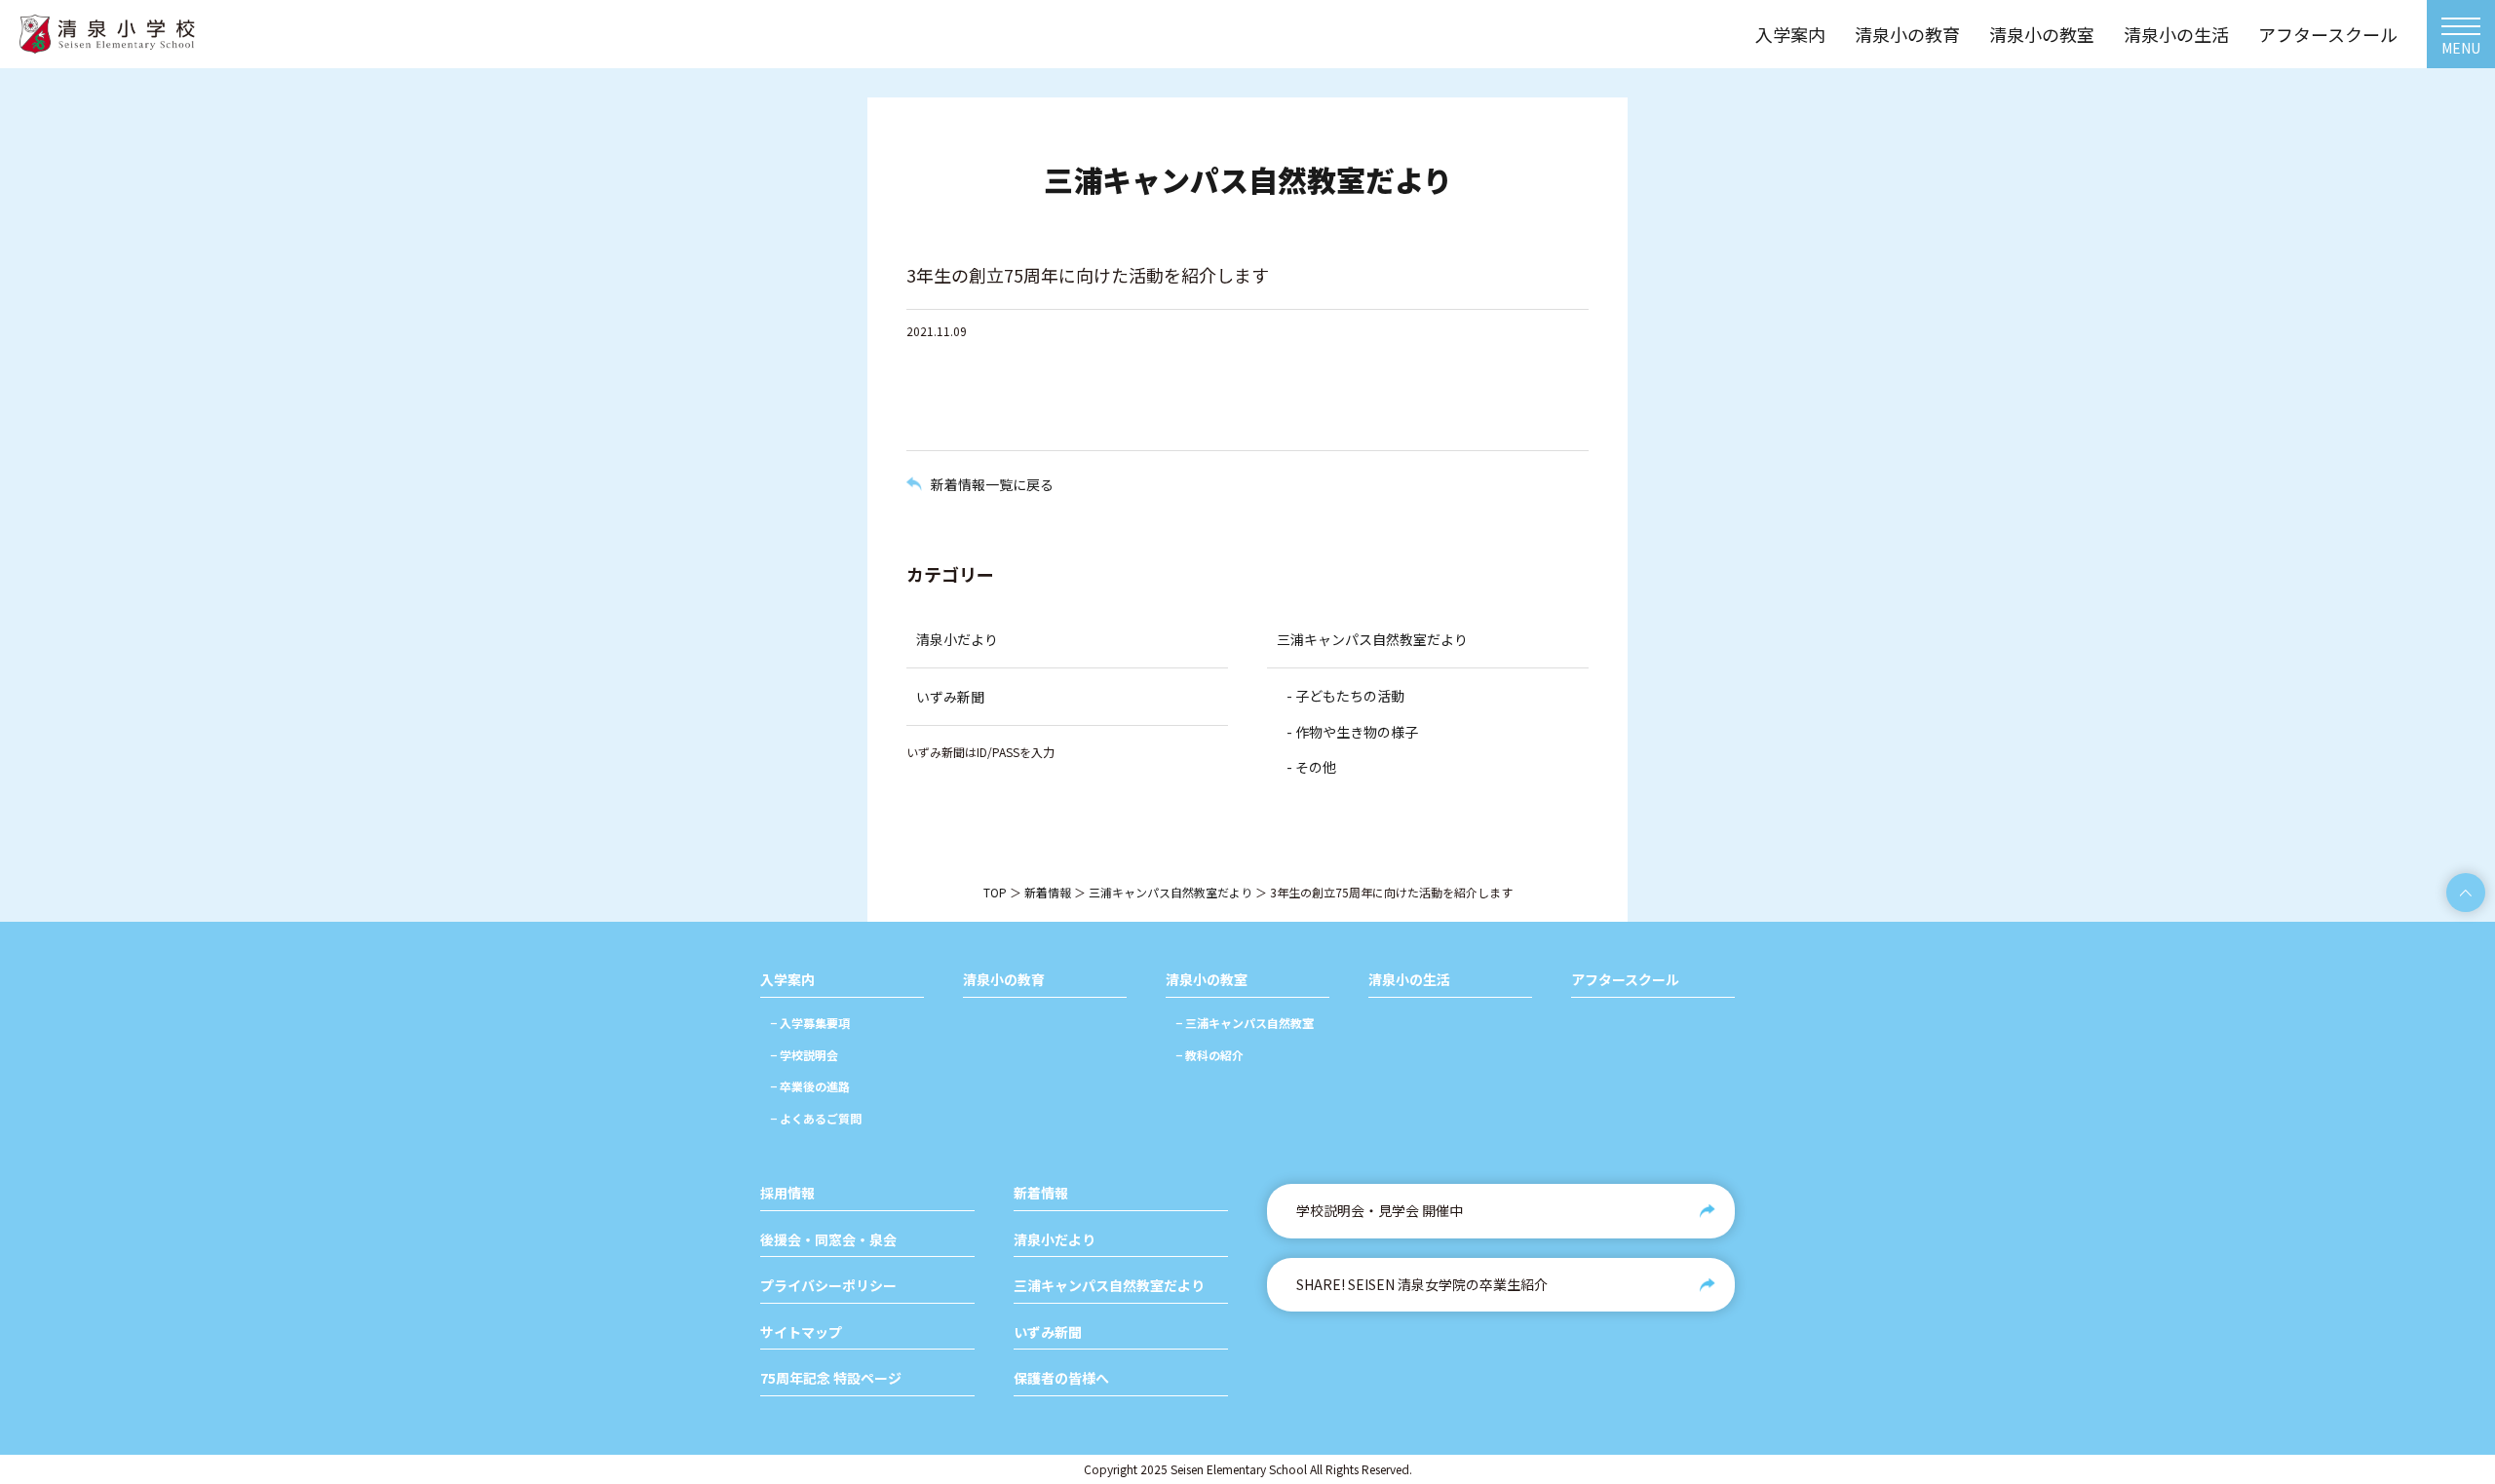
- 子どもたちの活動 (1345, 696)
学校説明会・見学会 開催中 (1380, 1210)
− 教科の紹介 (1209, 1055)
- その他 (1311, 767)
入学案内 (787, 980)
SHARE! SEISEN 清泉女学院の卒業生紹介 (1422, 1284)
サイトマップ (801, 1332)
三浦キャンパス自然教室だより (1372, 639)
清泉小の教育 (1004, 980)
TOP (995, 892)
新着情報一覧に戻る (992, 484)
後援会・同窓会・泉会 (828, 1240)
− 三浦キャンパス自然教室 (1245, 1023)
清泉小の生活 (1409, 980)
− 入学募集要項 (810, 1023)
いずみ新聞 (950, 697)
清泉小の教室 (1207, 980)
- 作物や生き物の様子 (1352, 732)
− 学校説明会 (804, 1055)
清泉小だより (957, 639)
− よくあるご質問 (816, 1118)
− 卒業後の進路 (810, 1086)
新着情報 (1048, 892)
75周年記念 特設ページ (831, 1378)
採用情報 (787, 1193)
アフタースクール (1625, 980)
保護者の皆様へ (1061, 1378)
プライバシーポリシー (828, 1286)
